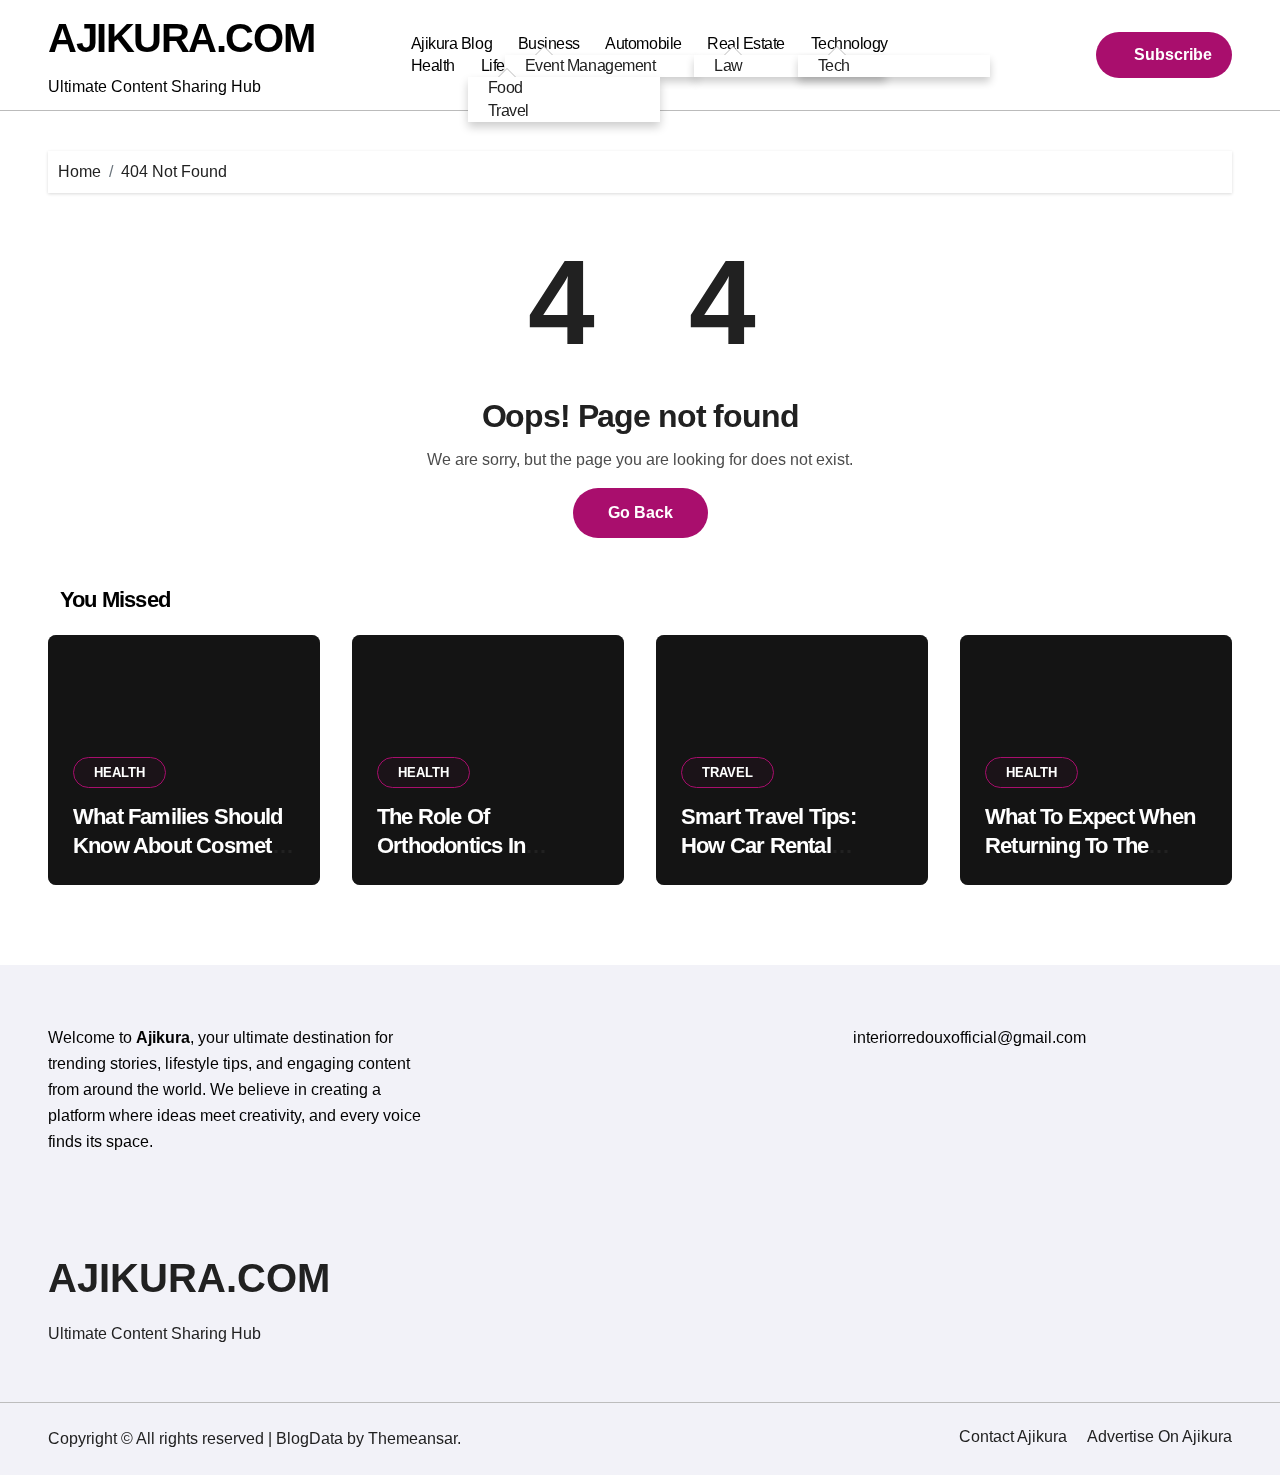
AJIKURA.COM (181, 38)
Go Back (640, 512)
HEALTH (119, 772)
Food (505, 87)
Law (728, 65)
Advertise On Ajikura (1159, 1436)
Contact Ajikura (1013, 1436)
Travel (508, 110)
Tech (834, 65)
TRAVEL (727, 772)
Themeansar (412, 1438)
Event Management (590, 65)
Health (433, 65)
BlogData (309, 1438)
